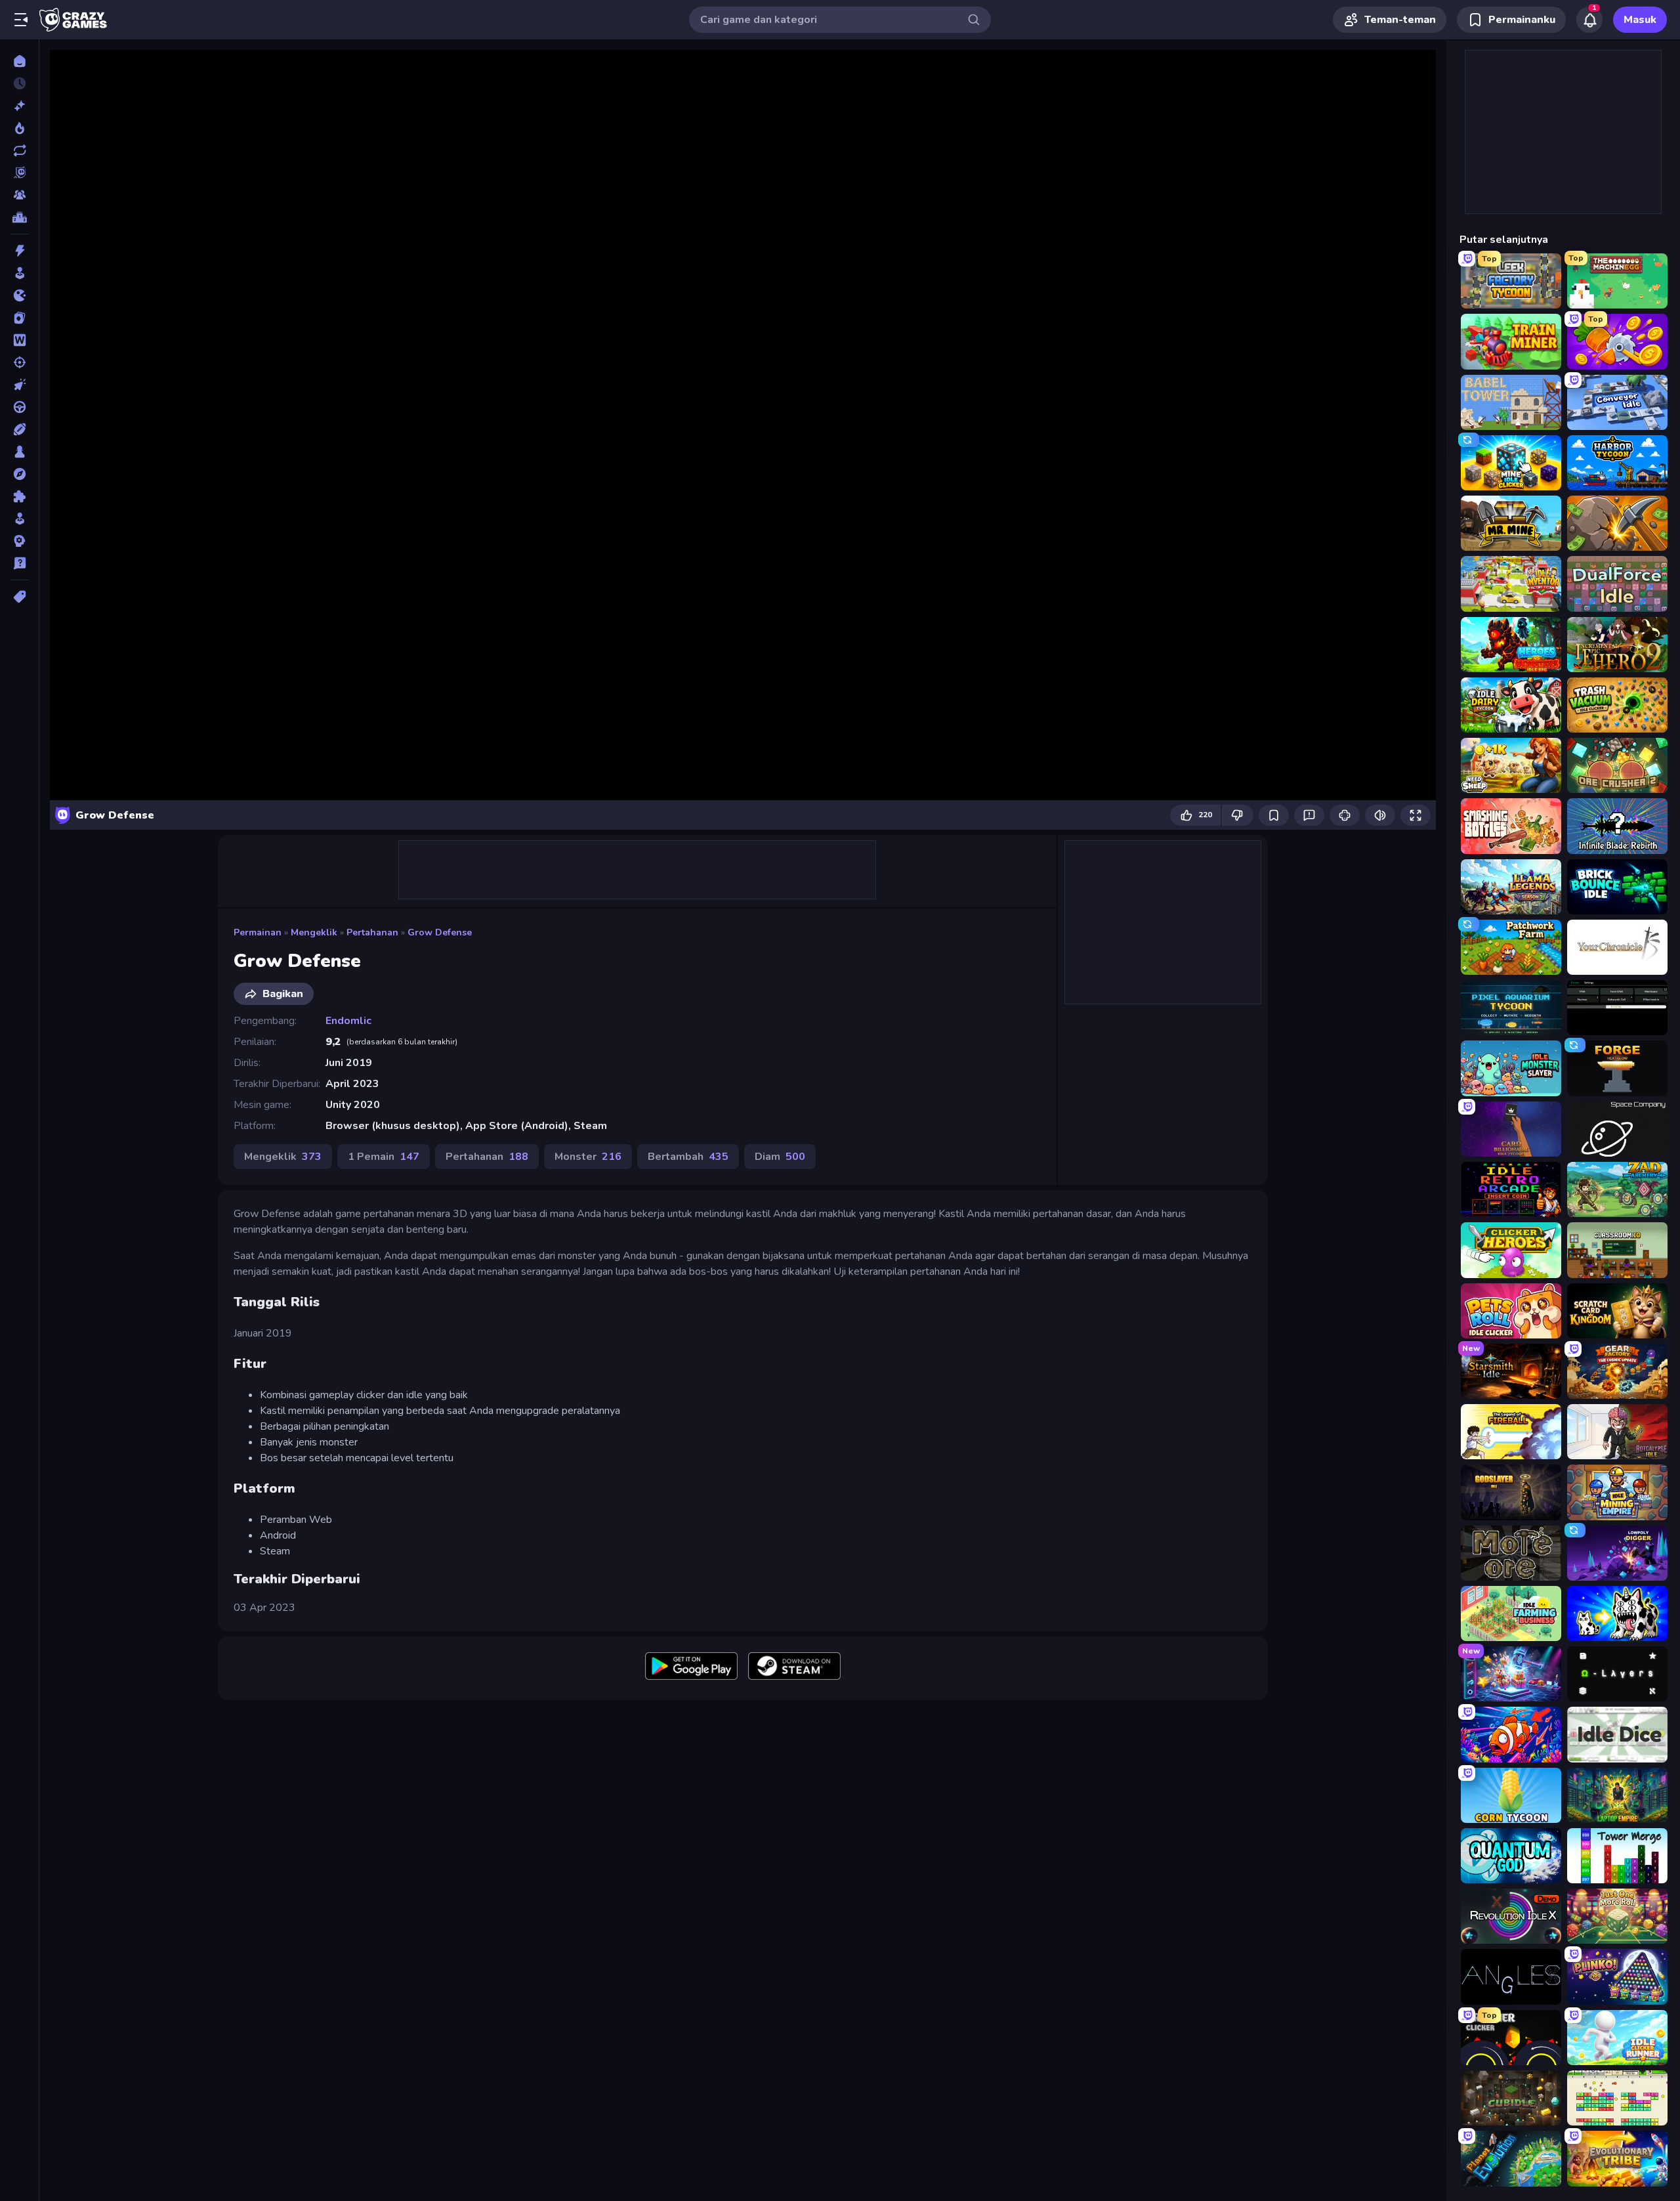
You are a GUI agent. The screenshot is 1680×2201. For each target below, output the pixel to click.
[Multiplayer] (19, 195)
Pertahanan (372, 932)
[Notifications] (1589, 20)
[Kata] (19, 340)
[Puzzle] (19, 496)
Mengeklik (314, 932)
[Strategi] (19, 541)
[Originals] (19, 173)
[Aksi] (19, 251)
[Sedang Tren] (19, 128)
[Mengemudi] (19, 407)
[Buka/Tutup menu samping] (21, 20)
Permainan (258, 932)
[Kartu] (19, 318)
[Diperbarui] (19, 150)
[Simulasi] (19, 519)
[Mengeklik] (19, 385)
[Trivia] (19, 563)
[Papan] (19, 452)
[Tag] (19, 597)
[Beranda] (19, 61)
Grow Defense (440, 932)
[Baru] (19, 106)
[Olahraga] (19, 429)
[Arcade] (19, 273)
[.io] (19, 295)
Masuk (1640, 20)
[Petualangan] (19, 474)
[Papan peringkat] (19, 217)
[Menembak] (19, 362)
